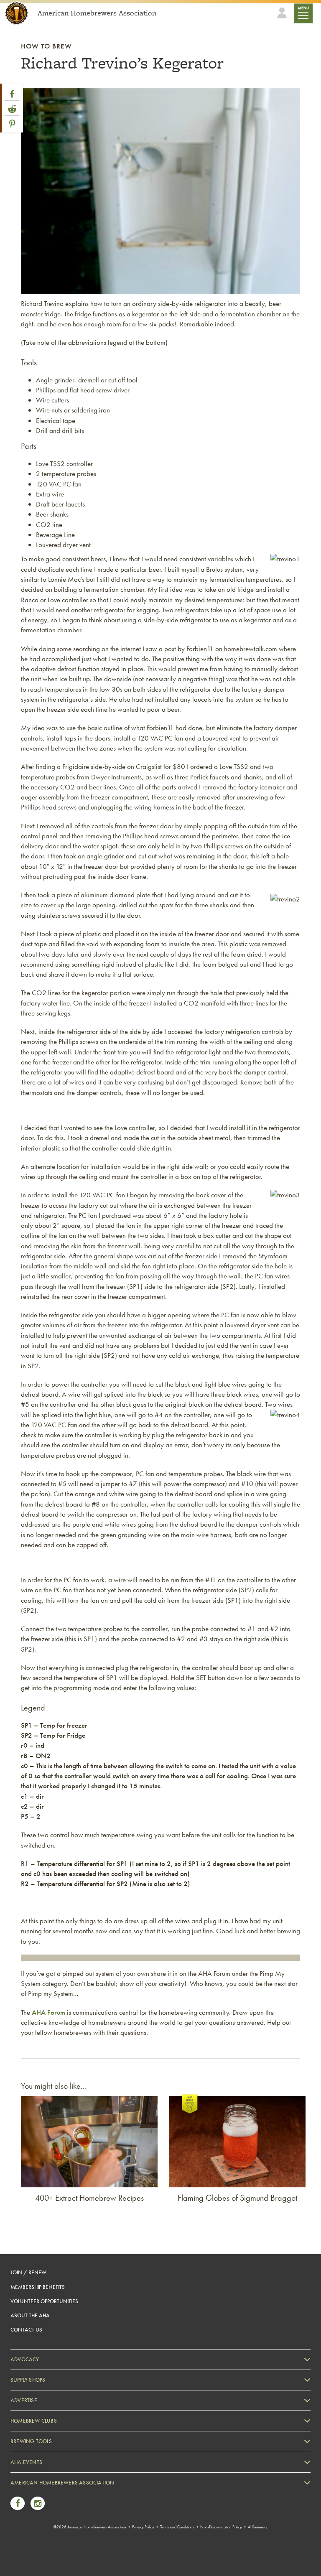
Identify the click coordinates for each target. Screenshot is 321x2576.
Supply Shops (28, 2380)
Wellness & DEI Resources (47, 2531)
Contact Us (26, 2330)
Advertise (24, 2400)
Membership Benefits (38, 2287)
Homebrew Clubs (34, 2421)
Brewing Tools (31, 2441)
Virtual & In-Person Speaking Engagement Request (74, 2544)
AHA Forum (48, 2012)
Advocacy (25, 2359)
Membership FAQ (38, 2506)
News (25, 2493)
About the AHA (30, 2315)
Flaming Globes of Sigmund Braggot (237, 2198)
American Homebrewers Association (62, 2483)
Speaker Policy (35, 2557)
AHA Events (26, 2462)
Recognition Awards (41, 2519)
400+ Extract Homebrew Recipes (89, 2198)
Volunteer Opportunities (44, 2301)
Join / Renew (28, 2272)
